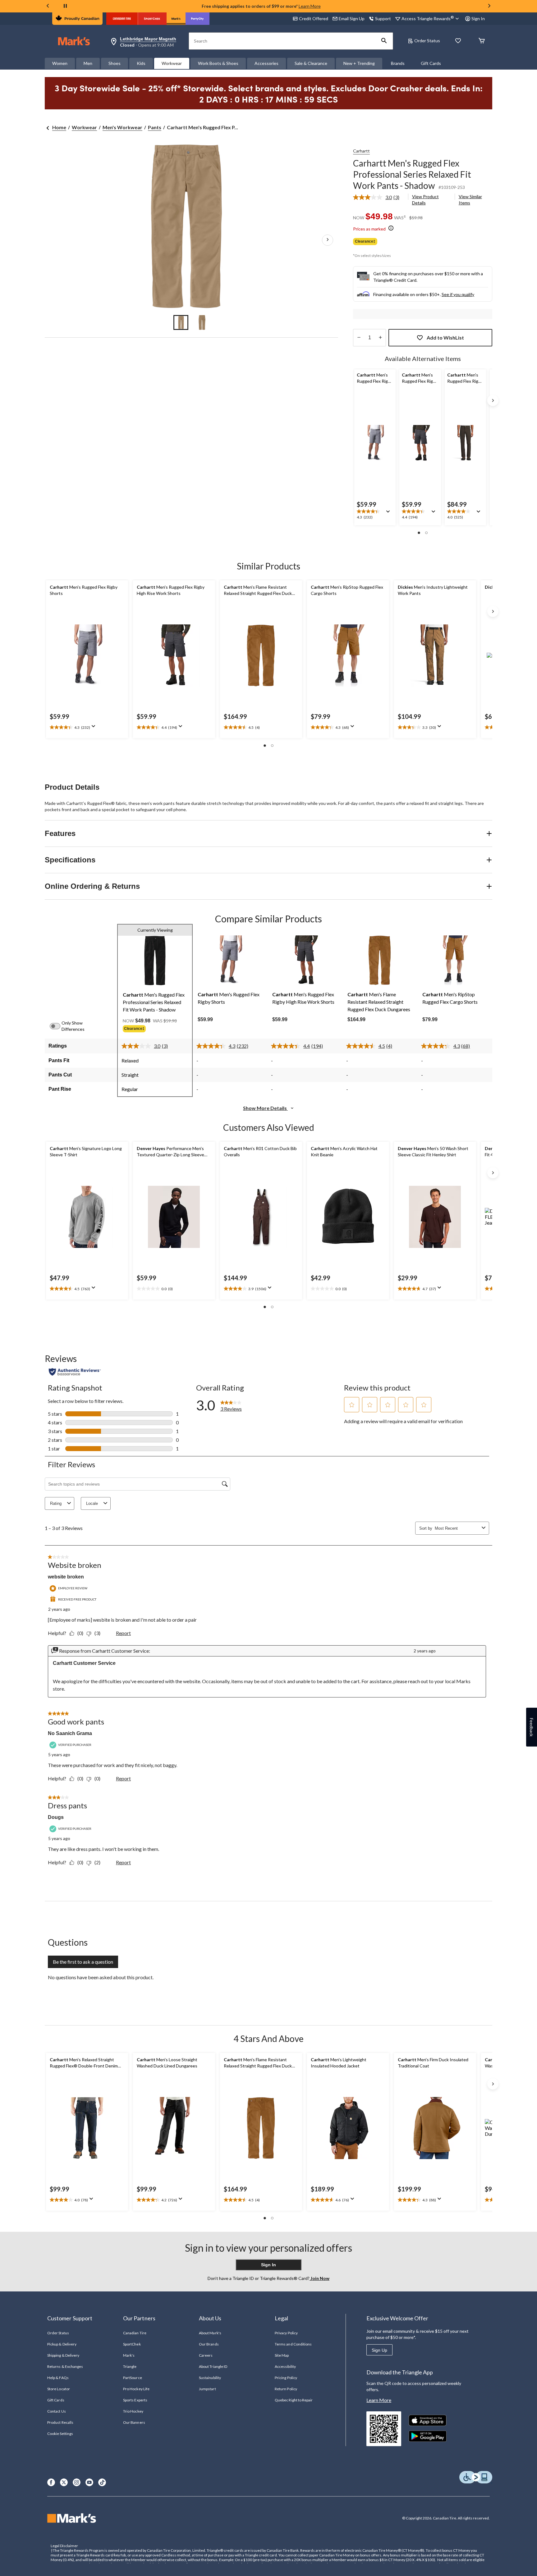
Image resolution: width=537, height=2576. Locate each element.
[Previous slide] (48, 6)
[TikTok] (102, 2482)
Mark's (129, 2355)
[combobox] (457, 1528)
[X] (64, 2482)
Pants (155, 127)
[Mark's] (176, 19)
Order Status (427, 41)
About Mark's (210, 2333)
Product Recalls (60, 2422)
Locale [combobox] (92, 1503)
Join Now (319, 2278)
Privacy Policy (286, 2333)
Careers (206, 2355)
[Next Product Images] (328, 240)
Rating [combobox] (56, 1503)
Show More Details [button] (265, 1108)
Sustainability (210, 2378)
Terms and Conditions (293, 2344)
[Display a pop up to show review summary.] (389, 514)
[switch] (58, 1026)
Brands (398, 63)
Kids (141, 63)
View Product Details (425, 200)
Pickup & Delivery (62, 2344)
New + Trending (359, 63)
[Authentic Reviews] (75, 1372)
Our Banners (134, 2422)
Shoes (115, 63)
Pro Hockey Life (136, 2389)
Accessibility (285, 2366)
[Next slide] (489, 6)
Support (383, 18)
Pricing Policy (286, 2378)
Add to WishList (445, 338)
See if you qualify (458, 294)
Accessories (266, 63)
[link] (379, 197)
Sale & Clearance (311, 63)
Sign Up (379, 2350)
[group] (155, 1030)
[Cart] (482, 41)
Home (59, 127)
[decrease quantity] (359, 338)
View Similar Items (470, 200)
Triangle (130, 2366)
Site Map (282, 2355)
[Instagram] (77, 2482)
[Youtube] (89, 2482)
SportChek (132, 2344)
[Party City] (197, 19)
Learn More (310, 6)
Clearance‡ (365, 241)
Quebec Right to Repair (294, 2400)
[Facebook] (51, 2482)
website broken (66, 1577)
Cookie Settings (60, 2434)
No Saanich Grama (70, 1733)
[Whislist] (458, 41)
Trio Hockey (133, 2411)
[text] (375, 515)
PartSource (132, 2378)
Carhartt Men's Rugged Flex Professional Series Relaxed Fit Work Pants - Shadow (412, 174)
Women (60, 63)
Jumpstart (207, 2389)
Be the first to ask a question (83, 1962)
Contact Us (56, 2411)
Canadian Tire (135, 2333)
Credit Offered (314, 18)
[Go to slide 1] (181, 322)
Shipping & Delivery (63, 2355)
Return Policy (286, 2389)
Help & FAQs (58, 2378)
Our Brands (209, 2344)
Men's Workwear (122, 127)
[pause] (65, 6)
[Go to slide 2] (202, 322)
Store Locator (59, 2389)
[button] (384, 41)
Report (123, 1633)
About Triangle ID (213, 2366)
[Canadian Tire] (122, 19)
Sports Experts (135, 2400)
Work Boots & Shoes (218, 63)
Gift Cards (431, 63)
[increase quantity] (380, 338)
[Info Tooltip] (391, 228)
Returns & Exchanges (65, 2366)
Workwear (172, 63)
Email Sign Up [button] (352, 18)
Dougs (56, 1817)
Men (88, 63)
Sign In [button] (478, 18)
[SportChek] (152, 19)
